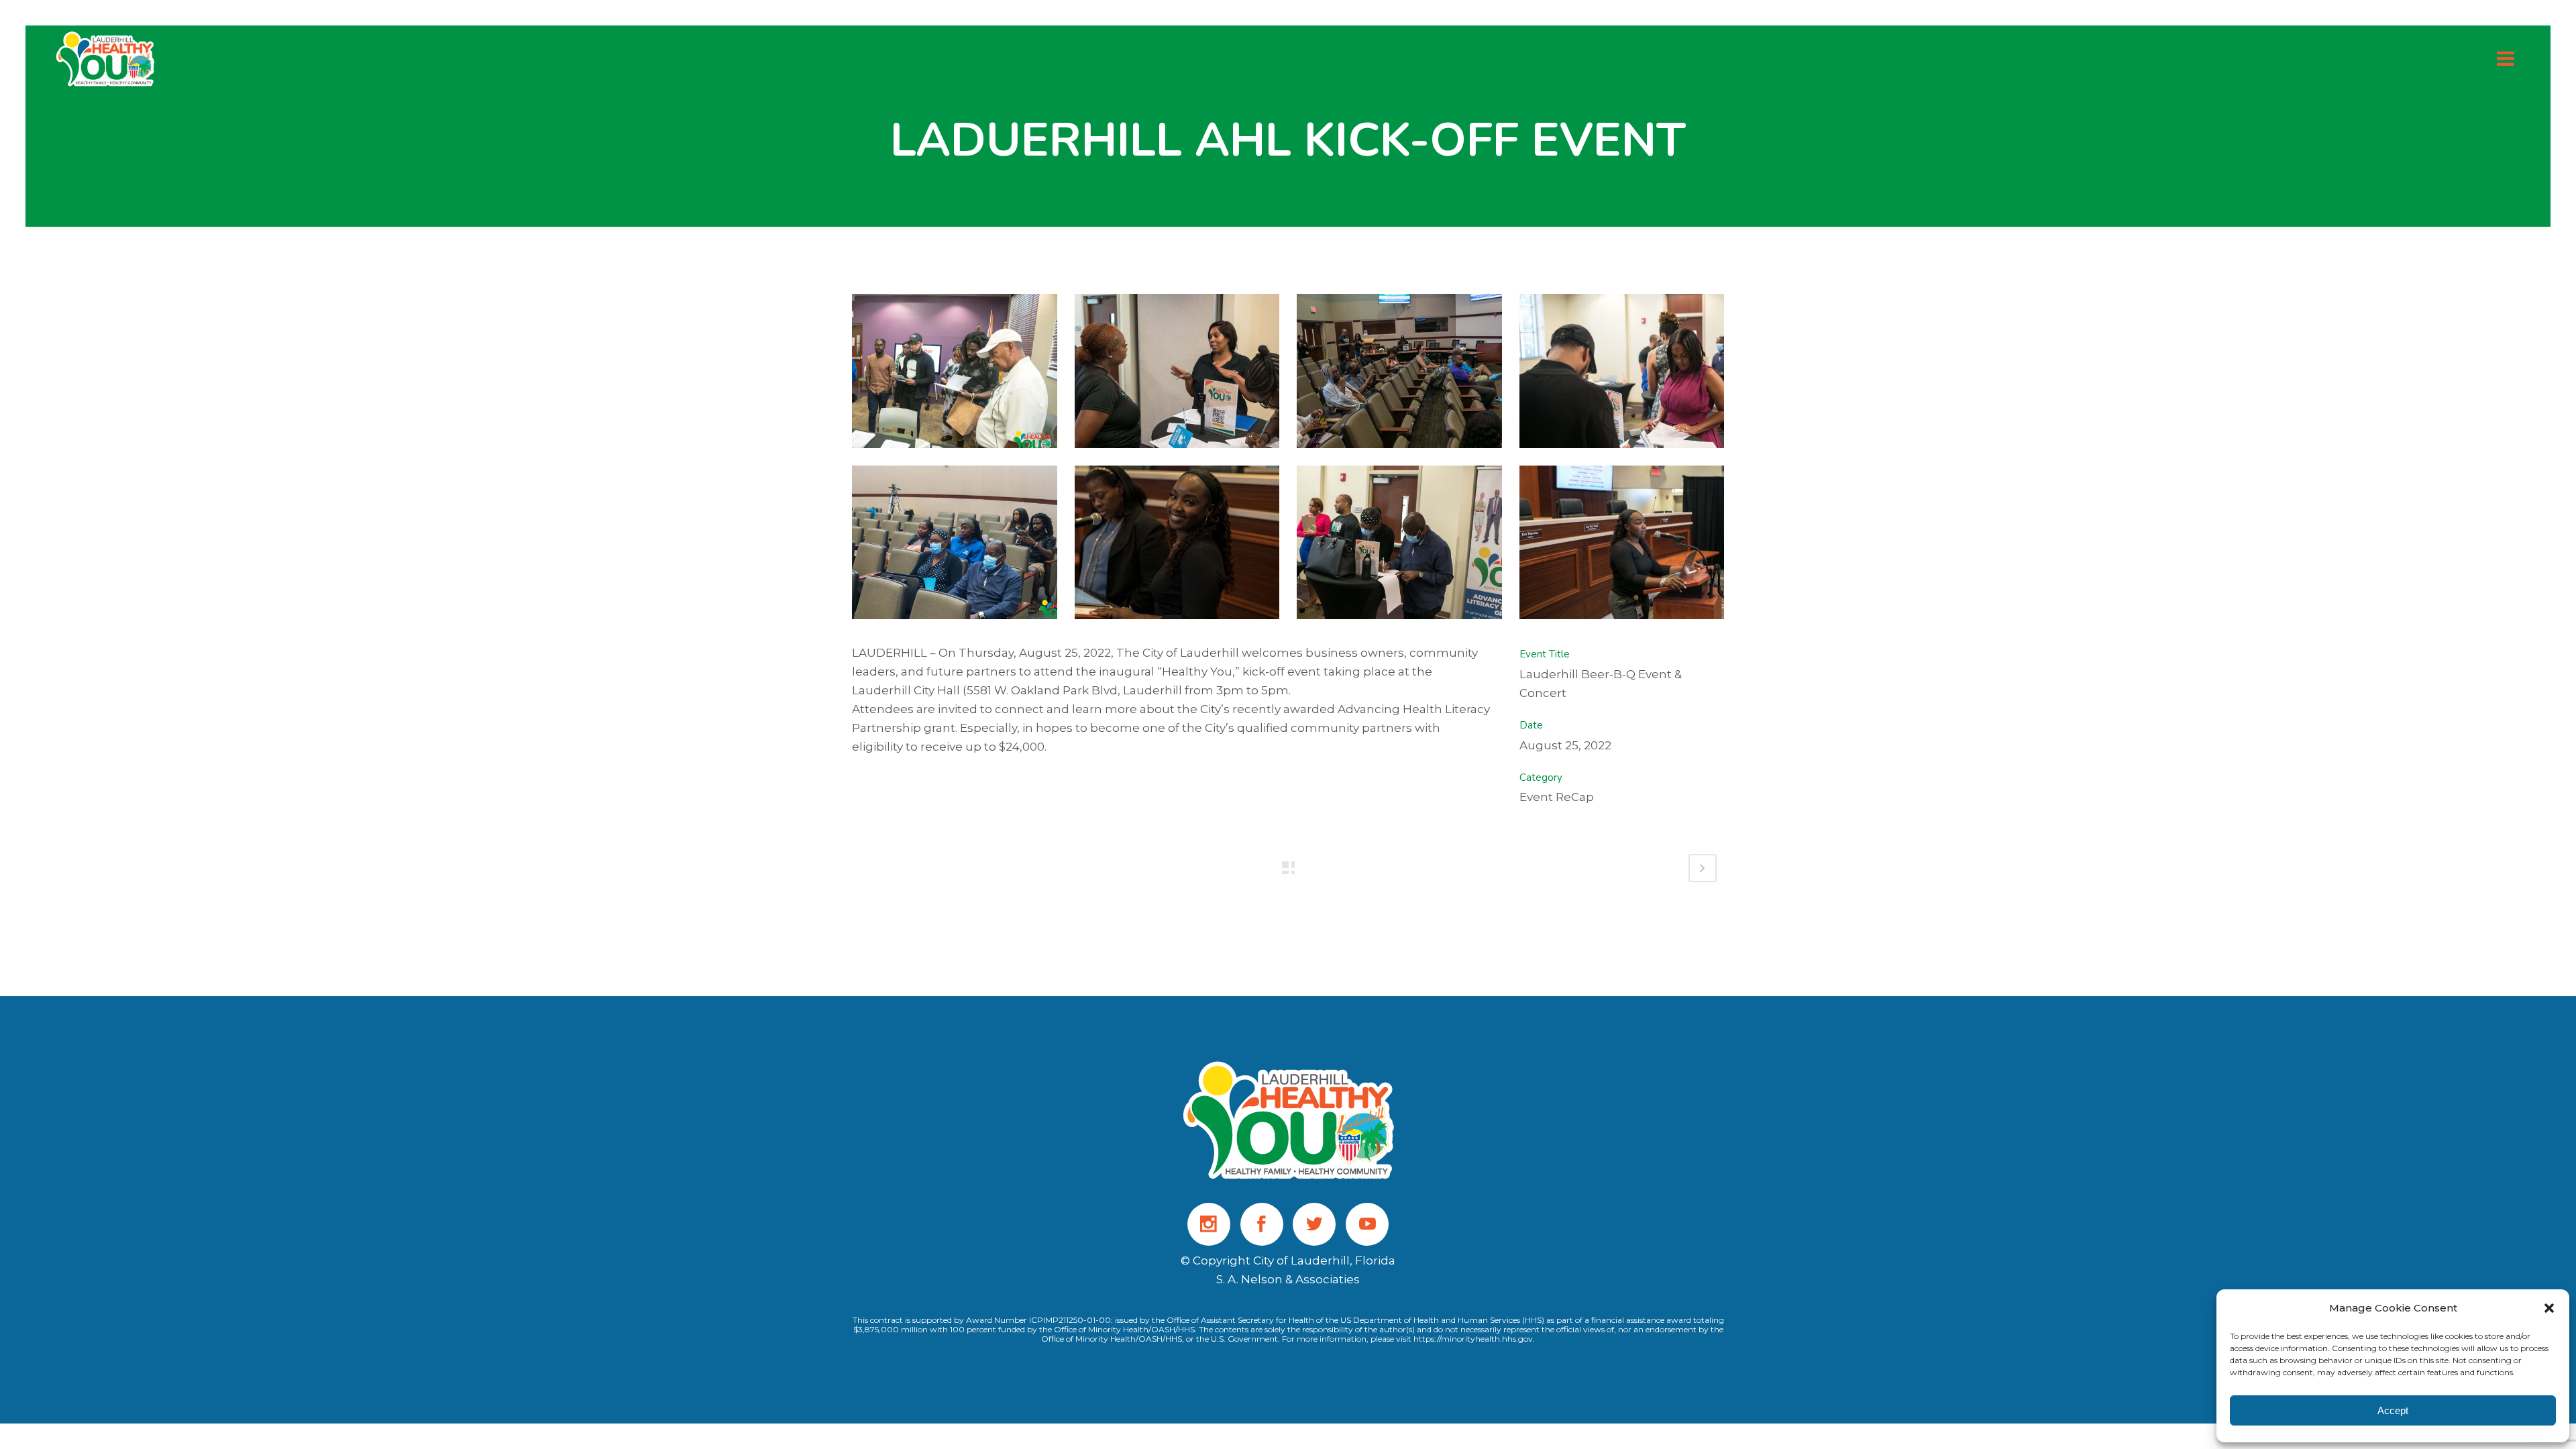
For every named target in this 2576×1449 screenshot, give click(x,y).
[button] (2549, 1308)
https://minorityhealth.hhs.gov (1473, 1339)
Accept (2393, 1410)
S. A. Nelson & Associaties (1288, 1279)
